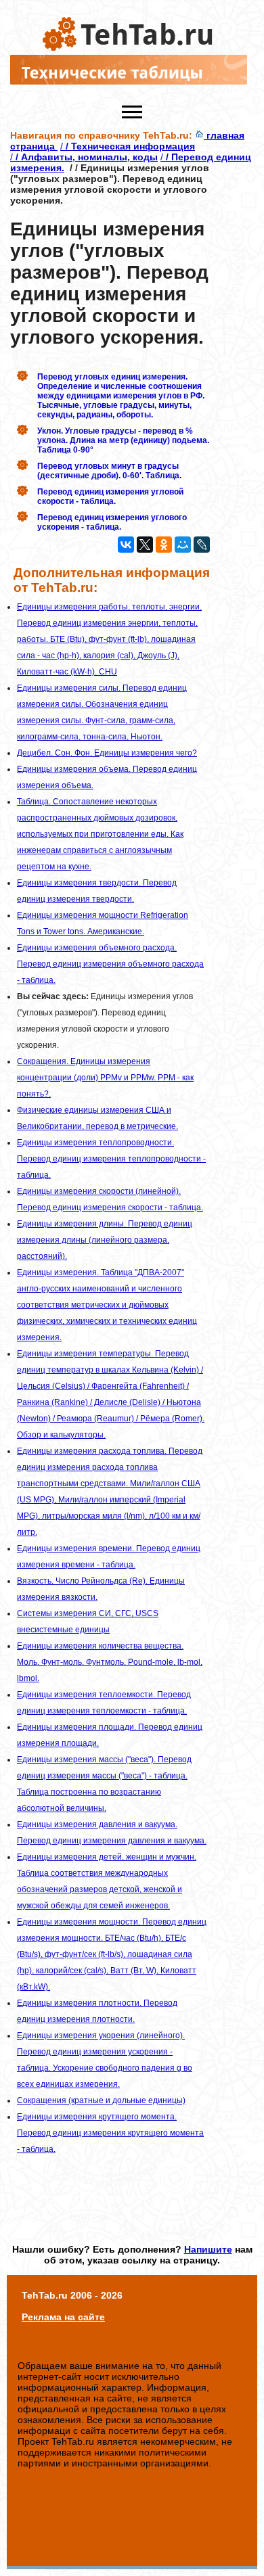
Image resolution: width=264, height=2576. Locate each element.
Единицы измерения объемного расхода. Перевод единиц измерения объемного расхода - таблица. (110, 964)
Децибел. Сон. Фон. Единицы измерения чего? (107, 753)
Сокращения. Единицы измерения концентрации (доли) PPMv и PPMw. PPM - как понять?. (105, 1078)
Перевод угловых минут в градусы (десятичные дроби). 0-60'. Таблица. (109, 471)
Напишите (208, 2249)
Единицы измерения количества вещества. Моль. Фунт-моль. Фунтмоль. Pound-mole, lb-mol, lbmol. (110, 1662)
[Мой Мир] (183, 545)
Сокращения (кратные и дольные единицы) (101, 2100)
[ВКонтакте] (126, 545)
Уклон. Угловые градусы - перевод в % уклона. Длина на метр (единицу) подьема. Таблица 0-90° (123, 440)
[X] (145, 545)
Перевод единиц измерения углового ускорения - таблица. (112, 522)
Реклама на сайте (63, 2317)
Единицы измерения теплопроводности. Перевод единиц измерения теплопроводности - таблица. (111, 1159)
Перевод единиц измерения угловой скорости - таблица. (110, 497)
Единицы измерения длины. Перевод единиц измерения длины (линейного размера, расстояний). (105, 1240)
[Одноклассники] (164, 545)
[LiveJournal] (202, 545)
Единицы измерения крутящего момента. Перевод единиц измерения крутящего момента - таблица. (110, 2133)
